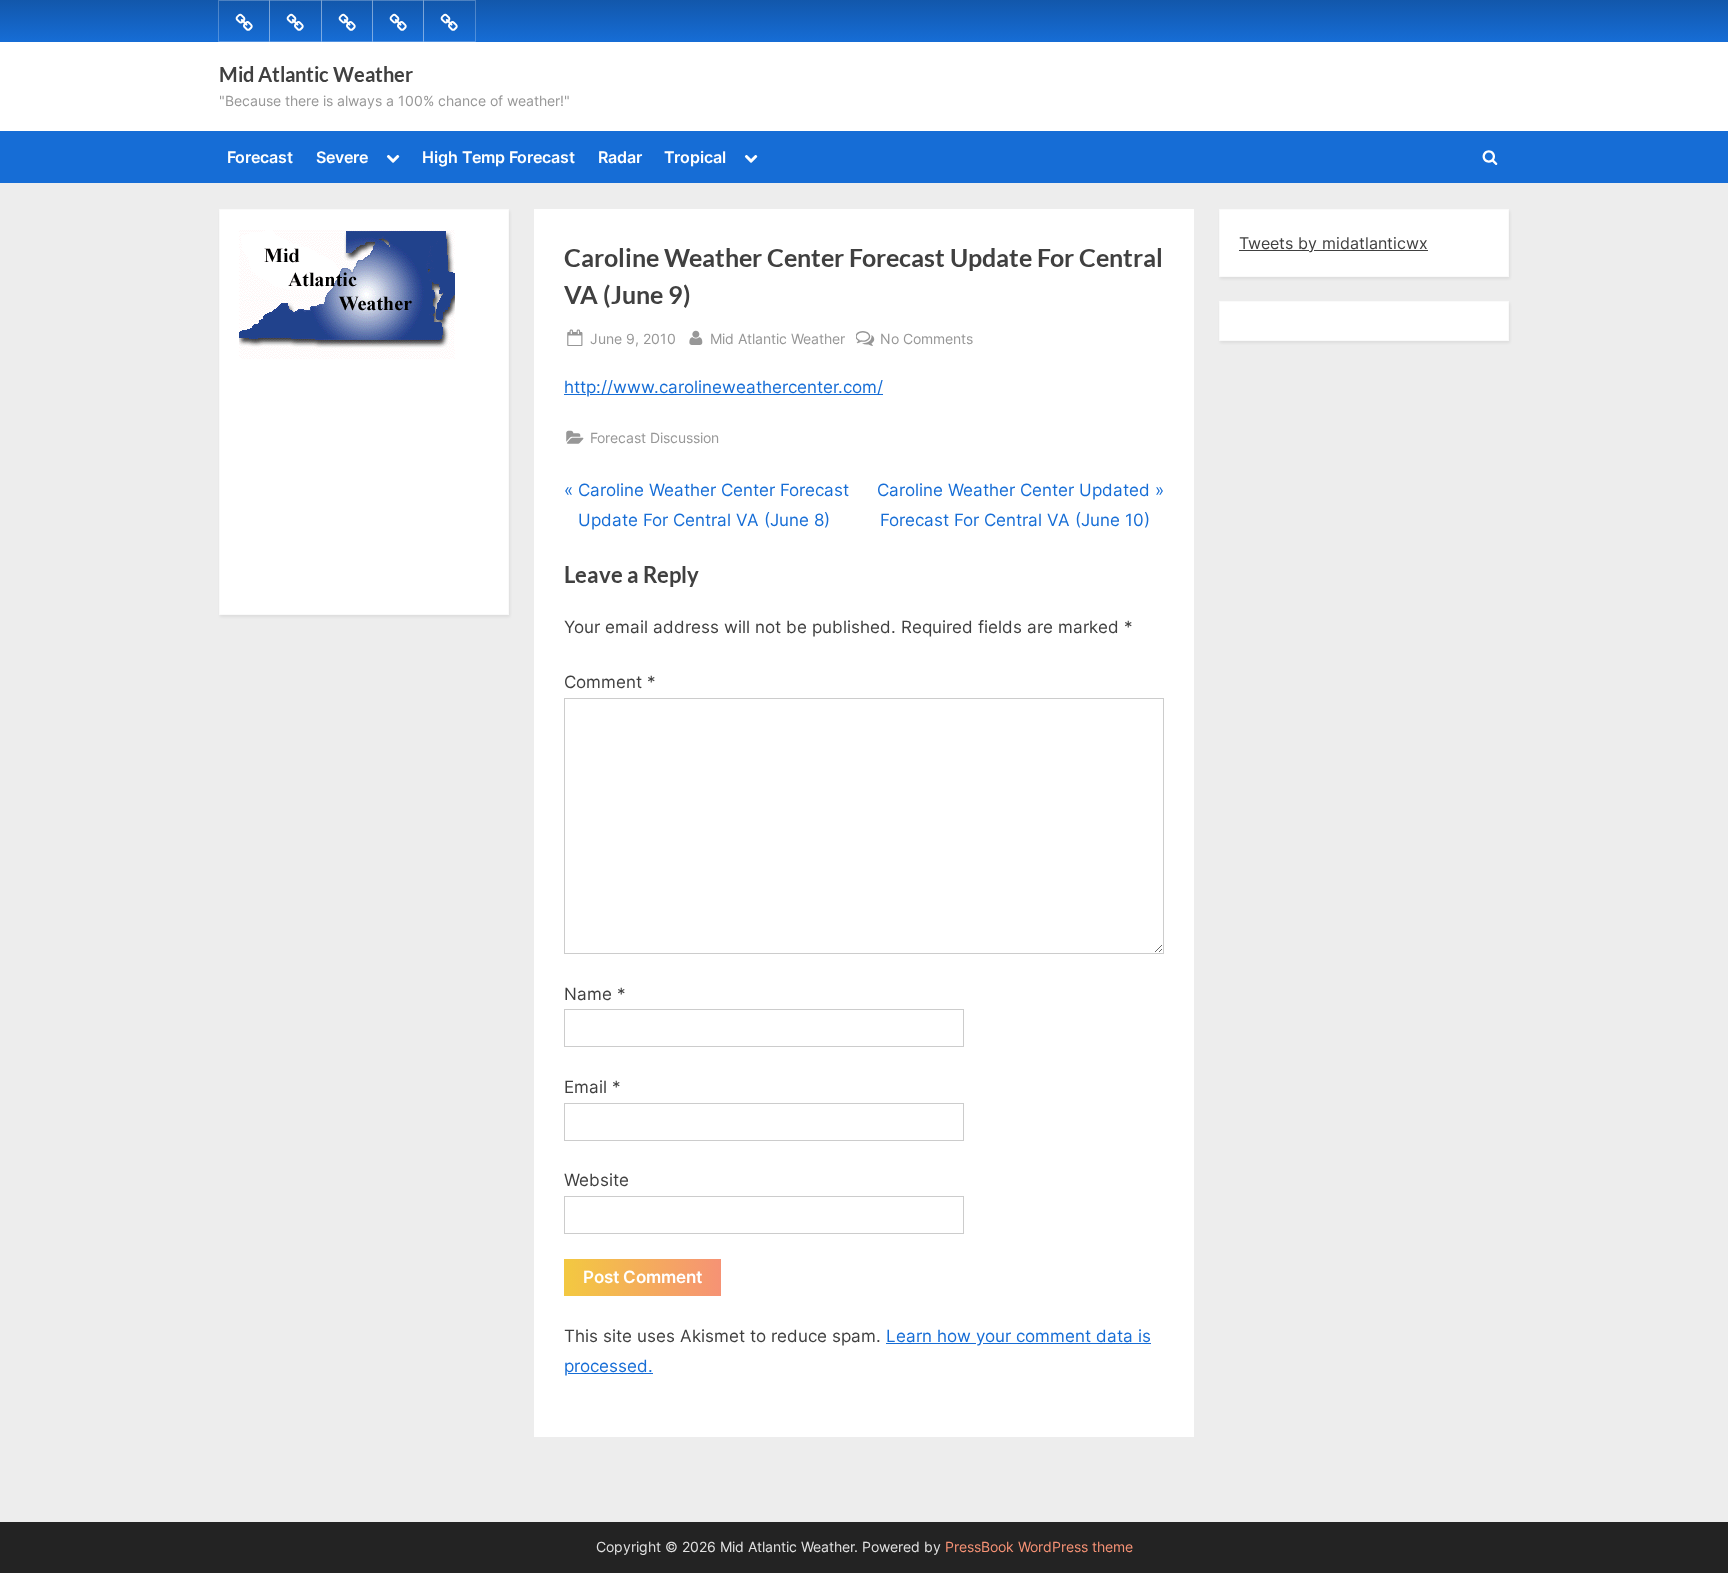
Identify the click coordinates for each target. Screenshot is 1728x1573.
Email (592, 1087)
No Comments (926, 340)
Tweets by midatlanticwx (1333, 243)
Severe (342, 157)
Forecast (260, 157)
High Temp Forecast (498, 157)
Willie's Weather (321, 585)
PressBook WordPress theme (1039, 1547)
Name (595, 994)
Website (596, 1180)
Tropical (695, 157)
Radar (620, 157)
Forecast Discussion (654, 437)
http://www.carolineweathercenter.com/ (723, 387)
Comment (610, 682)
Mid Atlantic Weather (316, 74)
